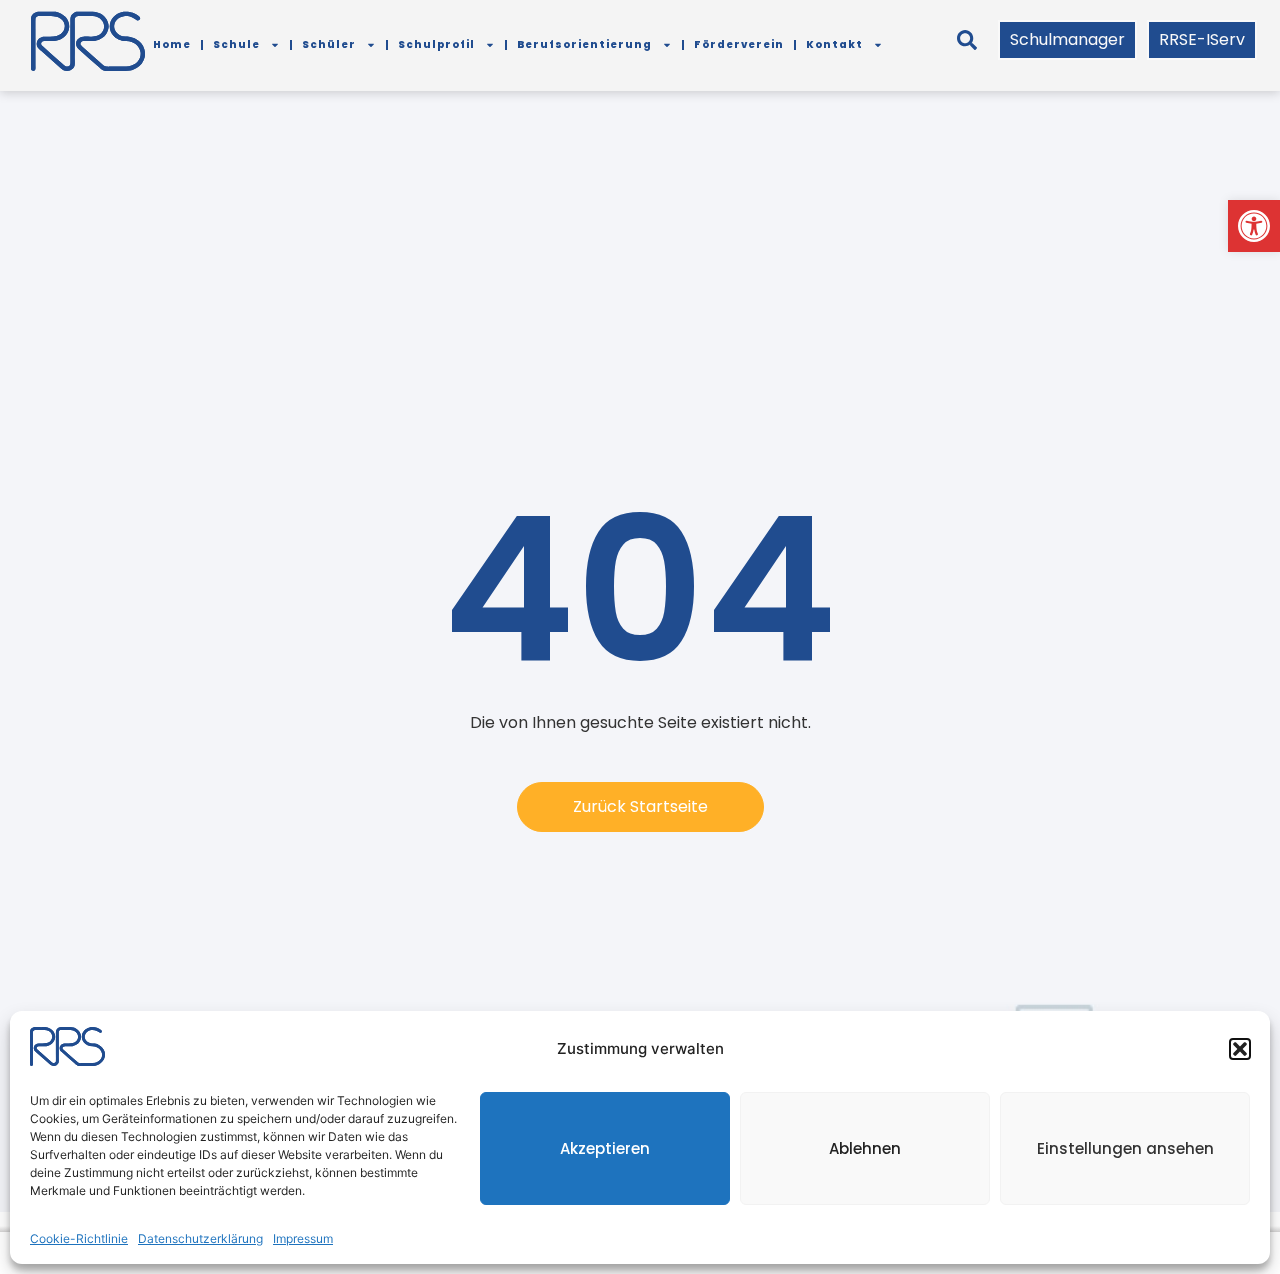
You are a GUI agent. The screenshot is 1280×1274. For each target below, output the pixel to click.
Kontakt (834, 44)
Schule (236, 44)
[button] (1254, 226)
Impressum (303, 1238)
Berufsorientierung (584, 44)
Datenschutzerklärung (200, 1238)
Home (172, 44)
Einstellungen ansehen (1125, 1148)
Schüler (329, 44)
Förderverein (739, 44)
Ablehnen (865, 1148)
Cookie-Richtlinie (79, 1238)
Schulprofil (436, 44)
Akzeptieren (605, 1148)
